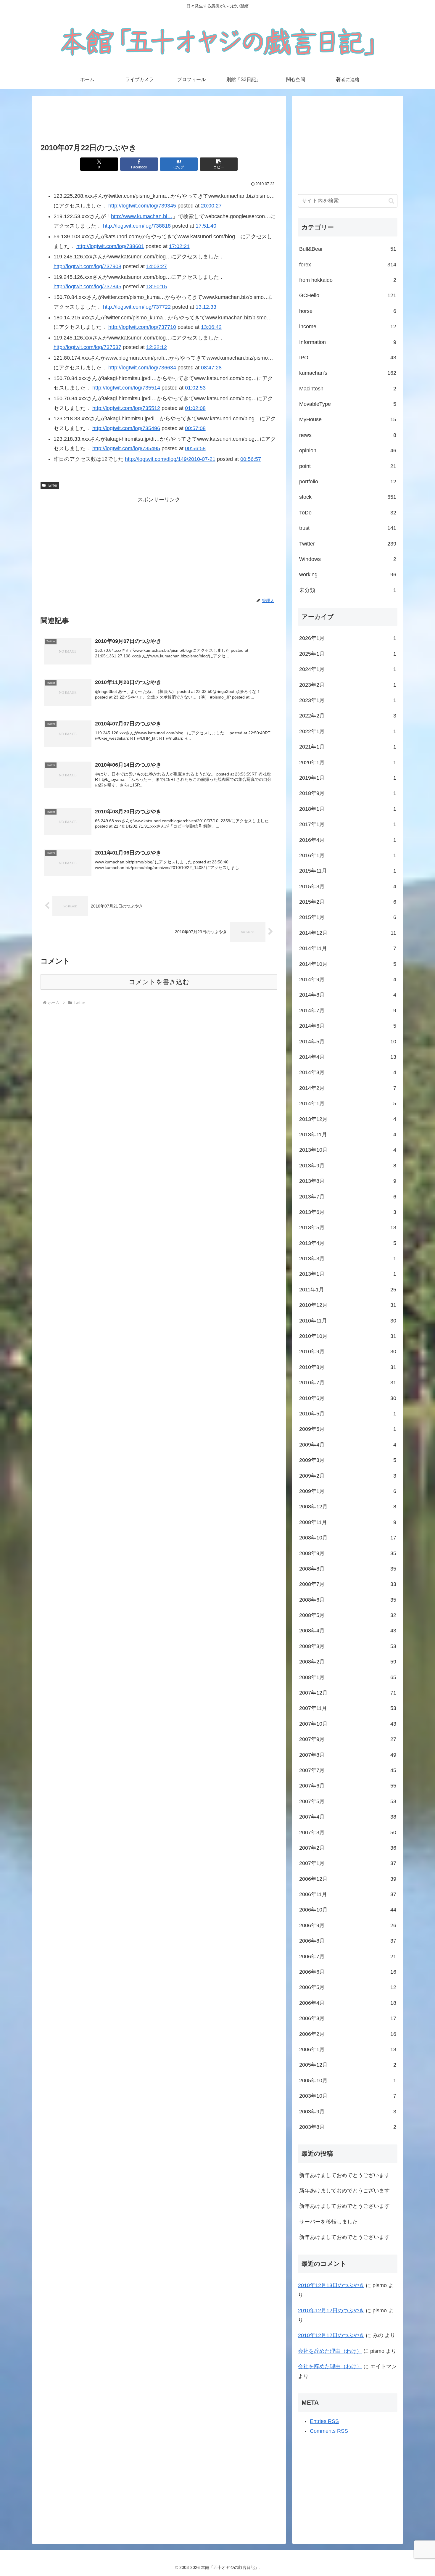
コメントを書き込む (159, 982)
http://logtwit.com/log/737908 (87, 266)
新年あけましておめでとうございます (344, 2175)
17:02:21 (179, 246)
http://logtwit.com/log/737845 (87, 287)
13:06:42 (211, 327)
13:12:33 (206, 307)
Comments (329, 2431)
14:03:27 (157, 266)
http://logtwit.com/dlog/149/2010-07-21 (170, 459)
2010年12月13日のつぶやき (331, 2285)
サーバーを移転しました (328, 2222)
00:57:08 (195, 428)
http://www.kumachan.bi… (142, 216)
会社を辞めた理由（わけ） (330, 2351)
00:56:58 (195, 448)
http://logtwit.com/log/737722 (137, 307)
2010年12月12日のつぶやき (331, 2310)
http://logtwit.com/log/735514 (126, 388)
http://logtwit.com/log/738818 (137, 226)
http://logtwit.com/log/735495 (126, 448)
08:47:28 (211, 368)
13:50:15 (157, 287)
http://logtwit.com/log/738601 (110, 246)
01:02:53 (195, 388)
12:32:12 (157, 347)
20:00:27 (211, 206)
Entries (324, 2421)
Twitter (52, 485)
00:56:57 (251, 459)
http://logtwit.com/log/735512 (126, 408)
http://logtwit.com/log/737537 (87, 347)
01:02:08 (195, 408)
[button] (219, 164)
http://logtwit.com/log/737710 (142, 327)
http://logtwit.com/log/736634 (142, 368)
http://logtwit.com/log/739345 (142, 206)
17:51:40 (206, 226)
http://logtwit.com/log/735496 (126, 428)
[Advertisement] (159, 120)
